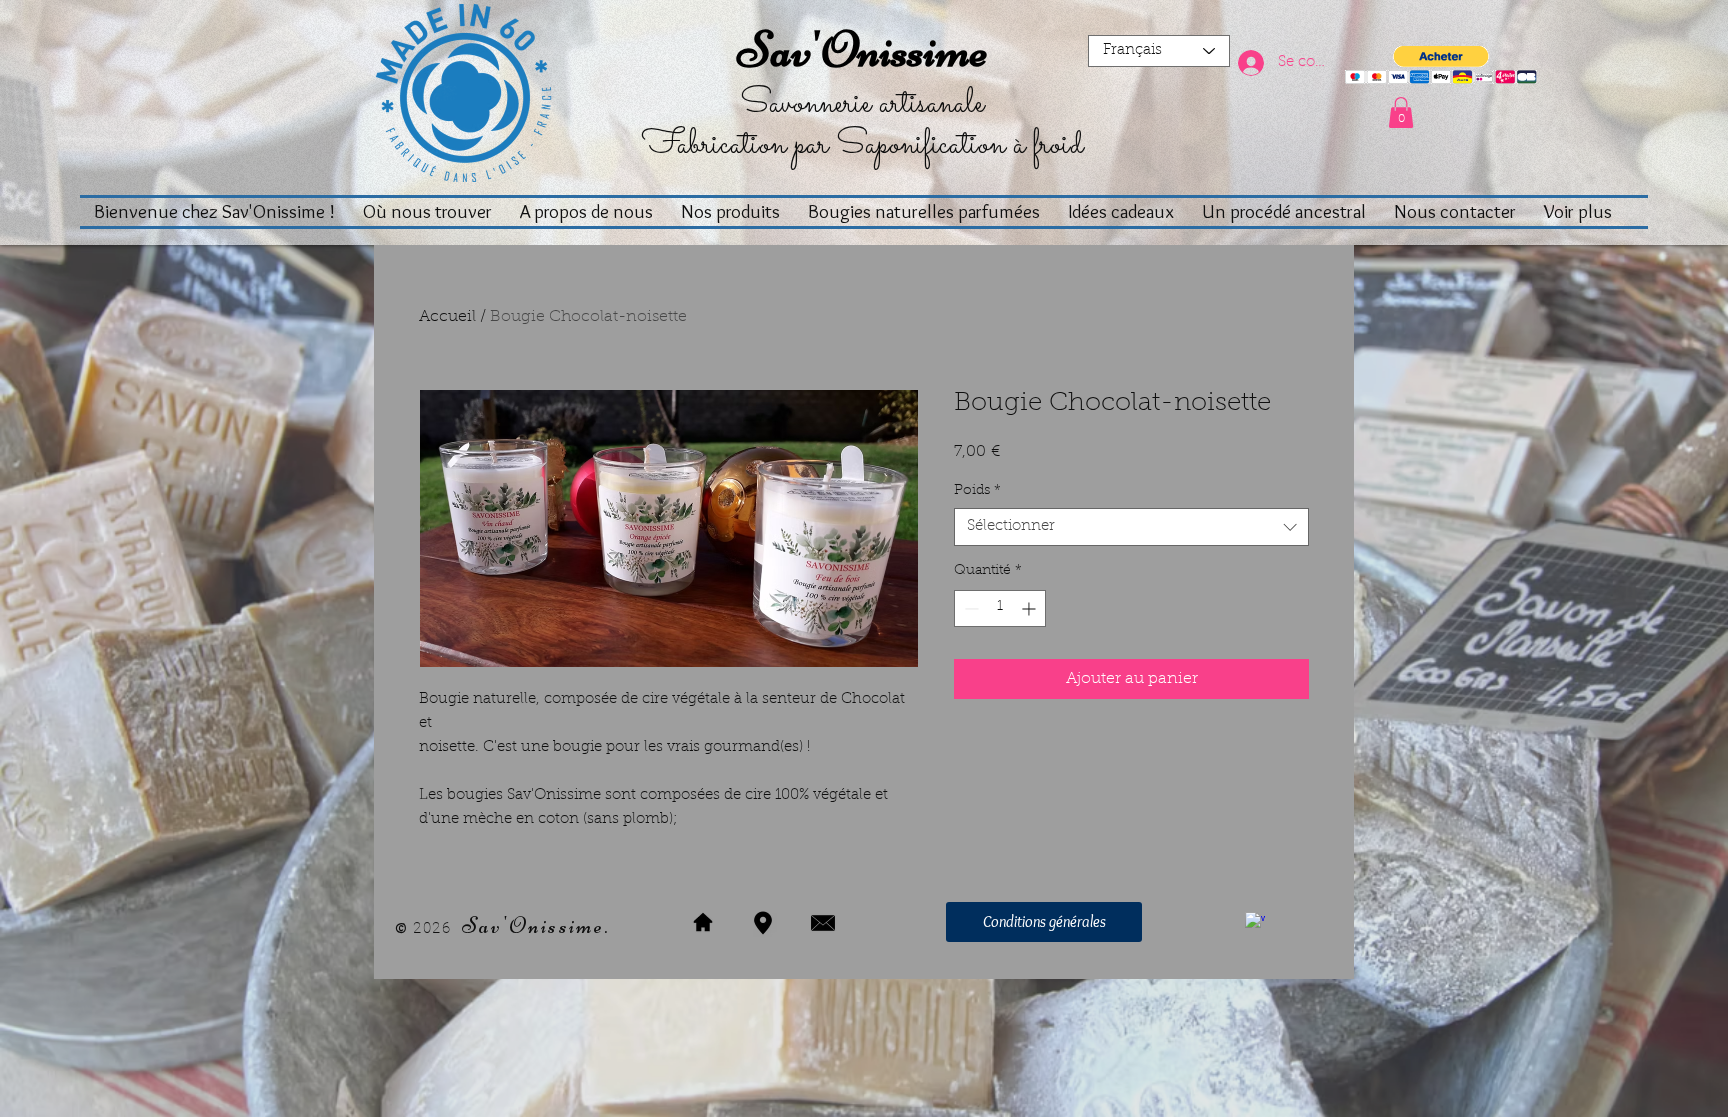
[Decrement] (969, 608)
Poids (977, 491)
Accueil (447, 317)
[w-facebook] (1255, 922)
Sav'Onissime (862, 50)
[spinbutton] (1000, 608)
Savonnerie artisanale (862, 104)
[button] (1441, 65)
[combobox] (1131, 527)
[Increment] (1030, 608)
